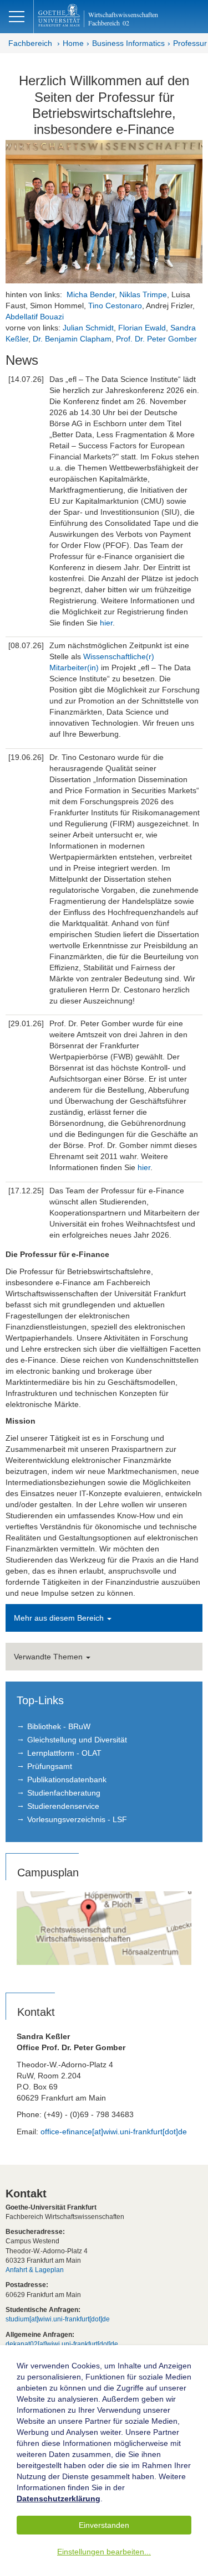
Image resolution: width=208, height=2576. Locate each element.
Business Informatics (128, 43)
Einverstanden (104, 2525)
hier (106, 623)
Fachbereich (30, 43)
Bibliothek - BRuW (59, 1726)
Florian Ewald (142, 328)
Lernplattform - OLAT (64, 1753)
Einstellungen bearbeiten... (104, 2552)
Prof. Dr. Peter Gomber (155, 339)
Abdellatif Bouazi (35, 317)
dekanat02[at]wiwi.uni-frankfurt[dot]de (62, 2344)
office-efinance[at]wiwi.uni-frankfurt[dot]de (114, 2132)
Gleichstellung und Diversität (77, 1740)
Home (73, 43)
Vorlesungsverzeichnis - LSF (77, 1819)
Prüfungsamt (50, 1766)
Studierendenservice (63, 1806)
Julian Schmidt (88, 328)
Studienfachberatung (64, 1793)
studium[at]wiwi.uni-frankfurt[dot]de (58, 2319)
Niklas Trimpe (143, 294)
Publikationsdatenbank (67, 1780)
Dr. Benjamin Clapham (72, 339)
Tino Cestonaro (115, 306)
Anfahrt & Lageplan (35, 2270)
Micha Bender (91, 294)
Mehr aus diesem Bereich (60, 1618)
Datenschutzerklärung (59, 2499)
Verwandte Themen (49, 1657)
